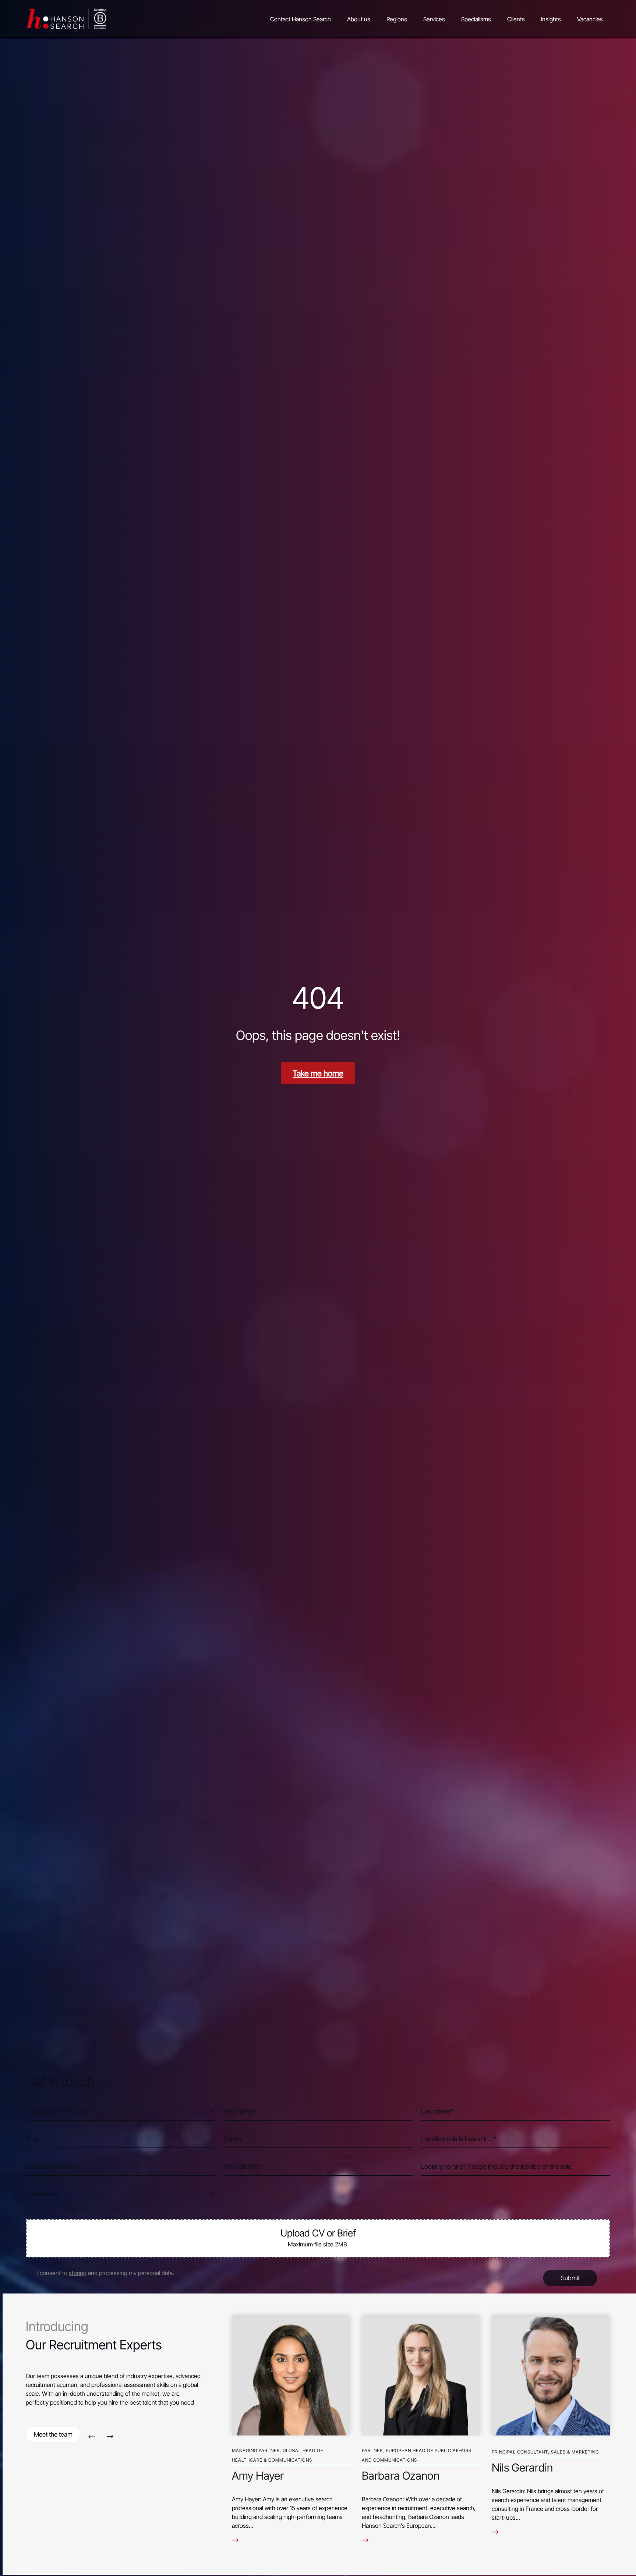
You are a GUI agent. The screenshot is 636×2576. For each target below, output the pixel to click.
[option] (291, 2427)
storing (78, 2273)
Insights (551, 19)
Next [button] (110, 2436)
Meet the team (53, 2434)
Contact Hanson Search (301, 19)
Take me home (318, 1073)
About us (359, 19)
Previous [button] (91, 2436)
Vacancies (590, 19)
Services (434, 19)
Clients (516, 19)
